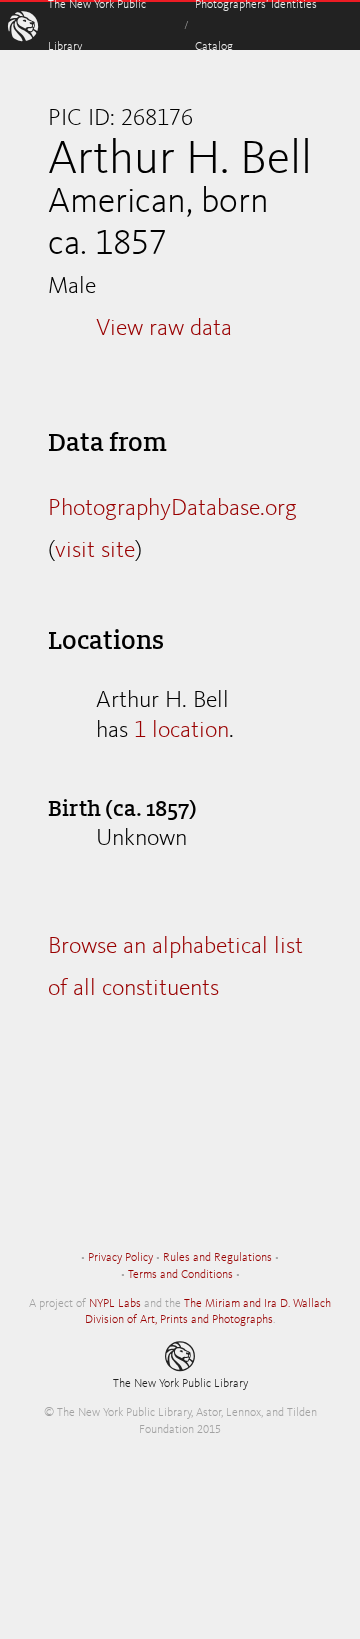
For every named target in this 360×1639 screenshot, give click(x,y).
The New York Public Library (180, 1384)
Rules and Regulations (217, 1258)
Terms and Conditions (180, 1275)
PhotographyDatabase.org (172, 509)
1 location (181, 731)
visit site (95, 551)
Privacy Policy (120, 1258)
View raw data (164, 329)
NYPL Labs (115, 1304)
